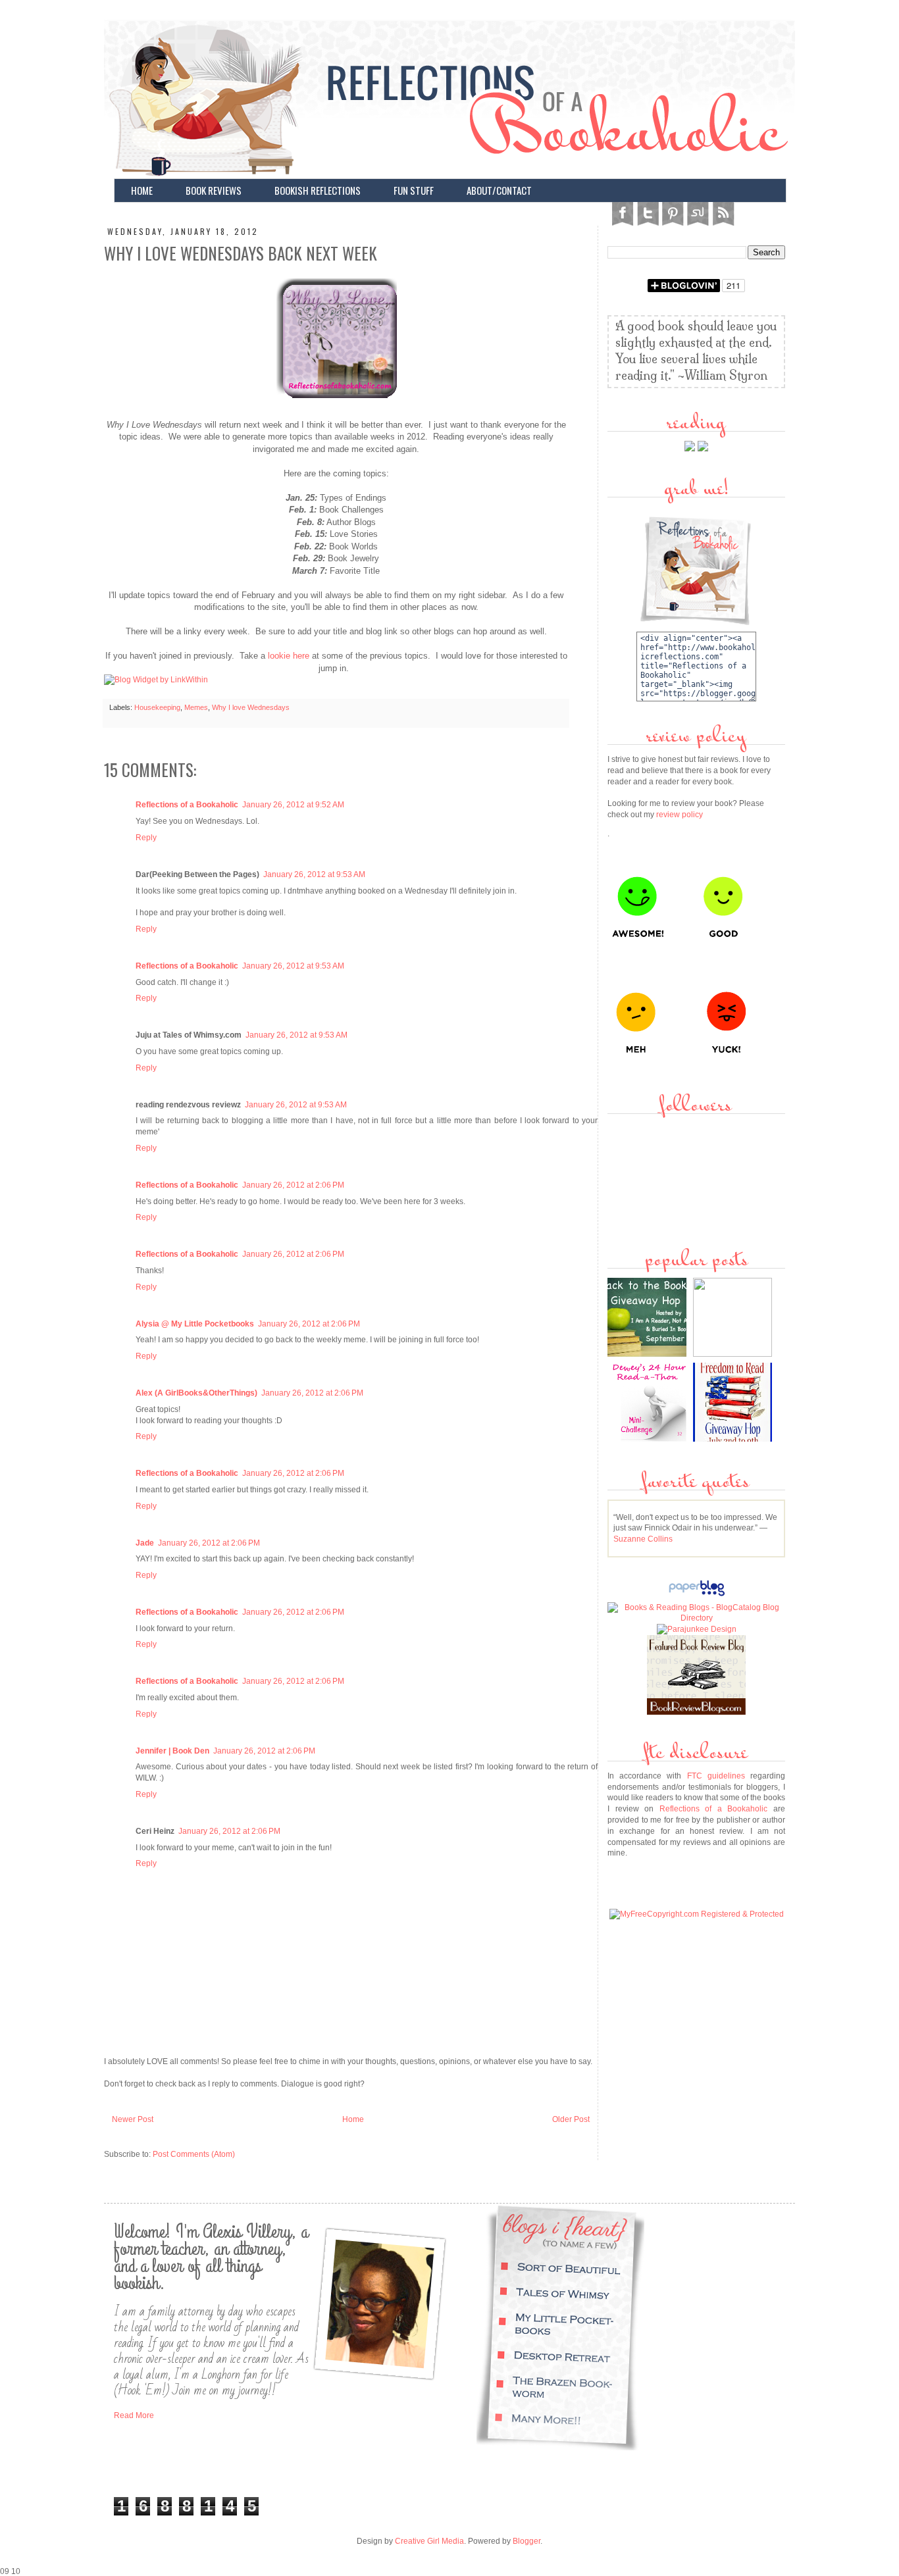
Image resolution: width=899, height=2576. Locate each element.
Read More (134, 2415)
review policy (680, 815)
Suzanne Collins (643, 1539)
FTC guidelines (716, 1776)
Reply (146, 838)
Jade (145, 1543)
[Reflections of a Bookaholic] (336, 400)
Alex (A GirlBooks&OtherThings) (196, 1393)
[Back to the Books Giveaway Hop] (649, 1354)
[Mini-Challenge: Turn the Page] (649, 1439)
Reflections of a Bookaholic (187, 805)
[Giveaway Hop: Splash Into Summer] (734, 1354)
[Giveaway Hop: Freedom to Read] (734, 1439)
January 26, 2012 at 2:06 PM (293, 1185)
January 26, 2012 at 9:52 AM (293, 805)
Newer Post (133, 2119)
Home (353, 2119)
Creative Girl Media (429, 2541)
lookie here (287, 656)
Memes (196, 707)
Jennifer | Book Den (172, 1751)
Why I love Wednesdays (251, 707)
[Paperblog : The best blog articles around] (697, 1596)
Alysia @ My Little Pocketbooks (195, 1324)
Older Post (571, 2119)
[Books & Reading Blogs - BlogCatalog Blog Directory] (696, 1618)
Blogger (527, 2541)
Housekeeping (157, 707)
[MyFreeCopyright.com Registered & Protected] (697, 1914)
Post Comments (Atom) (194, 2154)
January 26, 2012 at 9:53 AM (314, 874)
